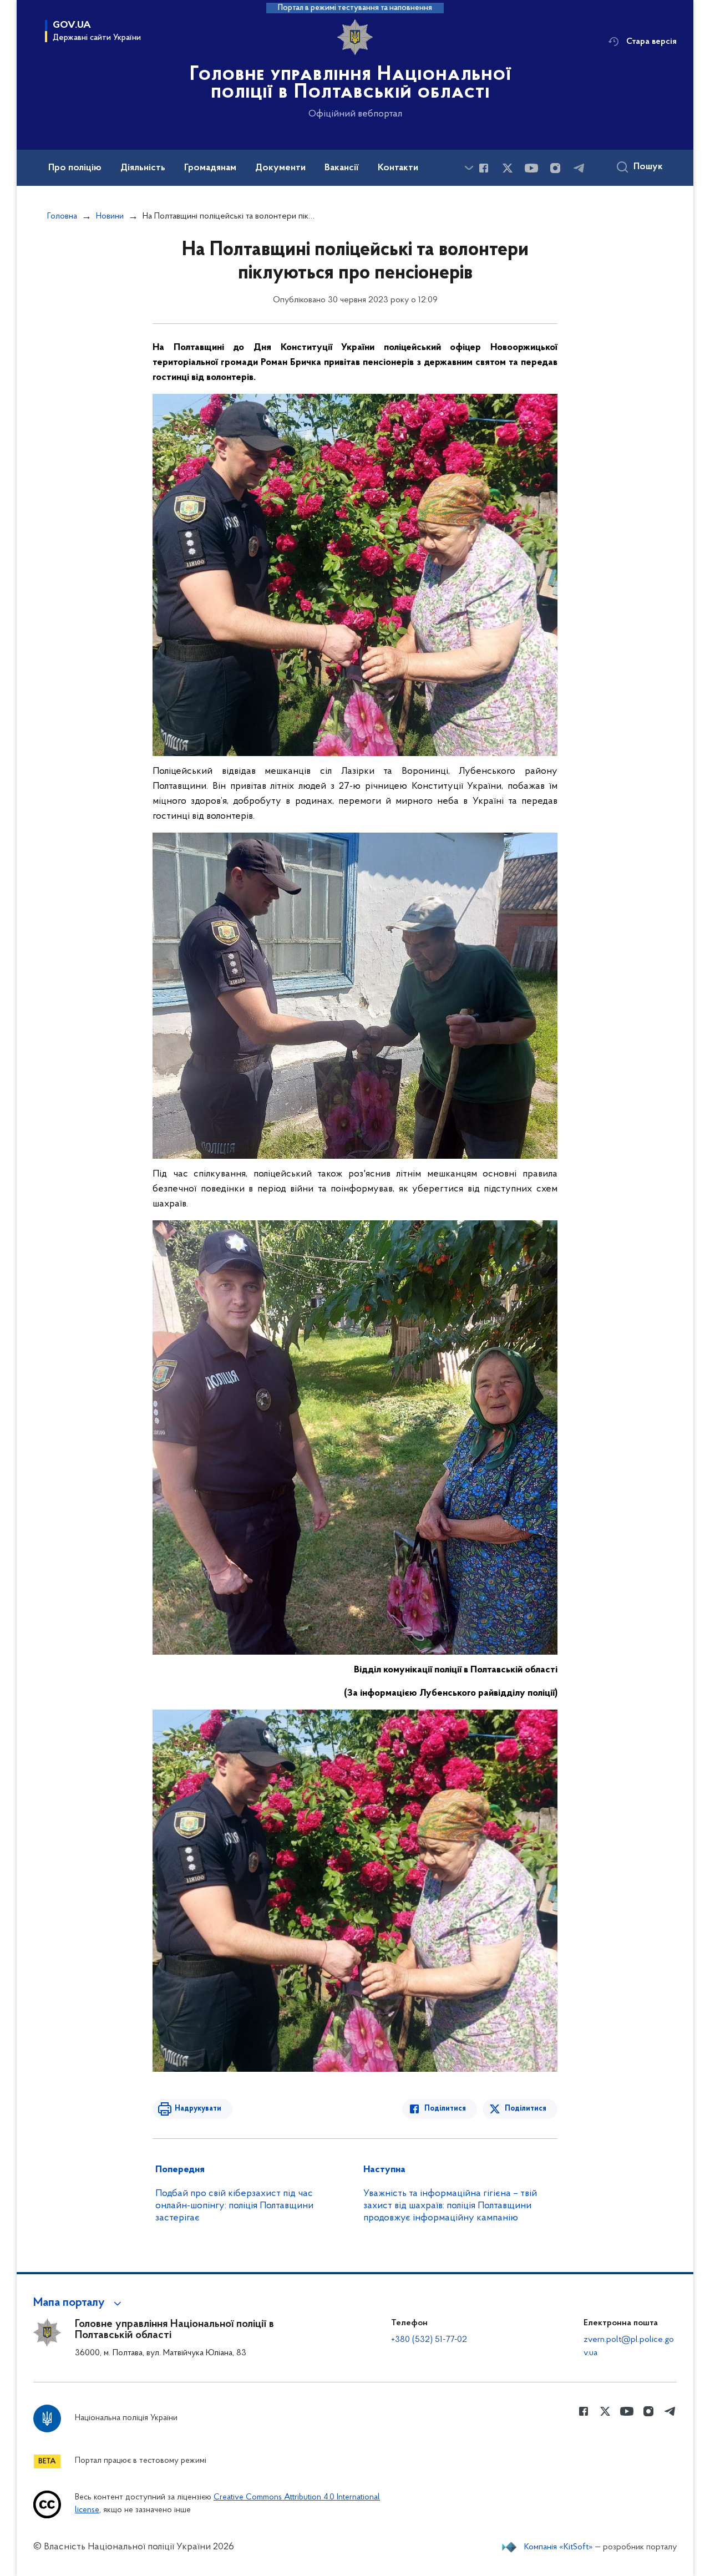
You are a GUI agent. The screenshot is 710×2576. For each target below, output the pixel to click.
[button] (79, 2303)
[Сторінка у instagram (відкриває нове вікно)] (555, 168)
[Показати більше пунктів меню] (469, 168)
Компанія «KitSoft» (559, 2547)
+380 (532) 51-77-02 (429, 2340)
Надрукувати (198, 2109)
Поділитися (445, 2109)
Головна (62, 216)
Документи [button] (280, 168)
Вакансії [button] (342, 168)
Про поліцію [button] (75, 168)
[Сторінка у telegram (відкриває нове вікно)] (579, 168)
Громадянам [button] (210, 168)
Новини (110, 216)
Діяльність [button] (143, 168)
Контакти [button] (398, 168)
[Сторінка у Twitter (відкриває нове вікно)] (508, 168)
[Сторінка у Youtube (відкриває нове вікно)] (531, 168)
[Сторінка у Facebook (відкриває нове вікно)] (484, 168)
